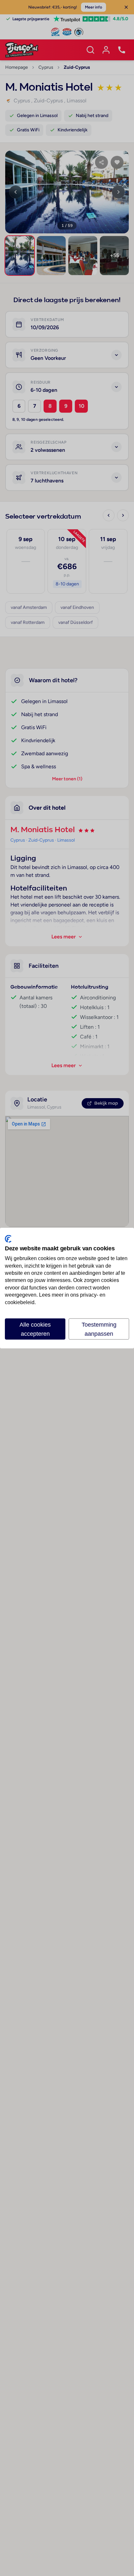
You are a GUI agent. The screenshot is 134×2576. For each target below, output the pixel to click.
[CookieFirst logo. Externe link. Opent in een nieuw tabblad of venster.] (8, 1239)
